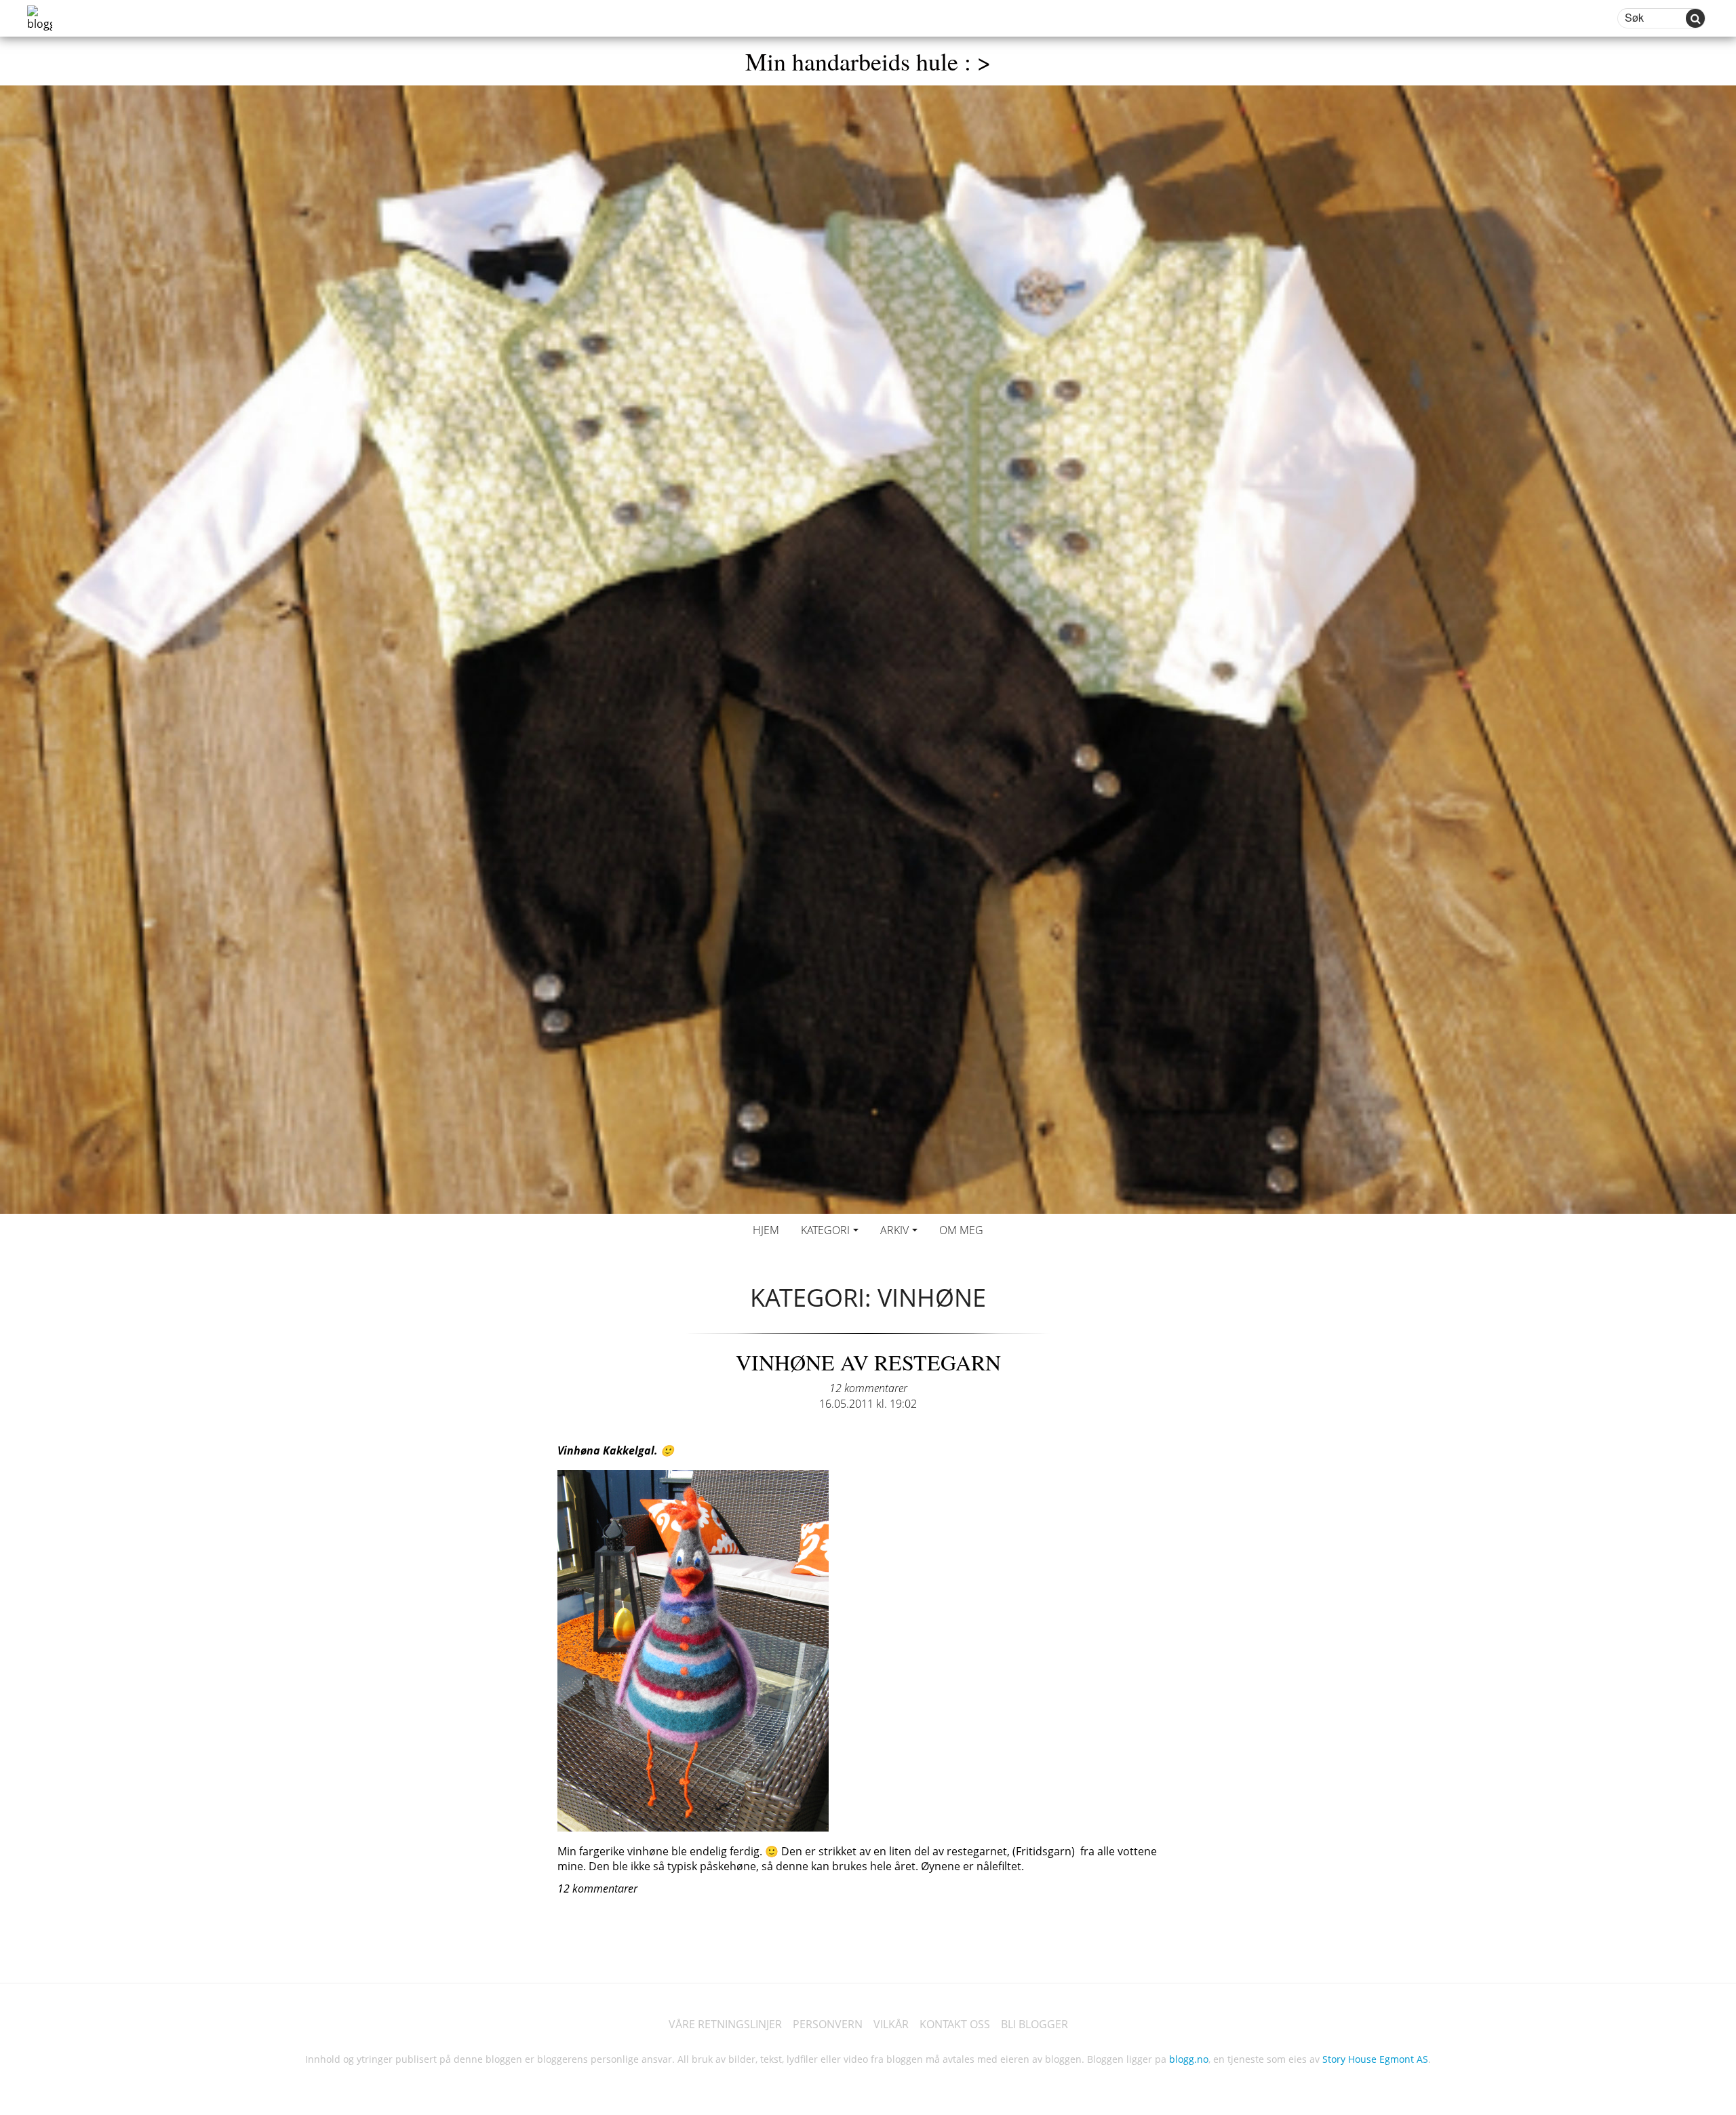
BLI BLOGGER (1034, 2024)
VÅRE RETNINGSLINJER (725, 2024)
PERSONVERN (828, 2024)
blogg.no (1189, 2059)
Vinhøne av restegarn (868, 1362)
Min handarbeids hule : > (868, 61)
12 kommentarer (868, 1388)
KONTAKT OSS (955, 2024)
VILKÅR (891, 2024)
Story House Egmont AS (1375, 2059)
